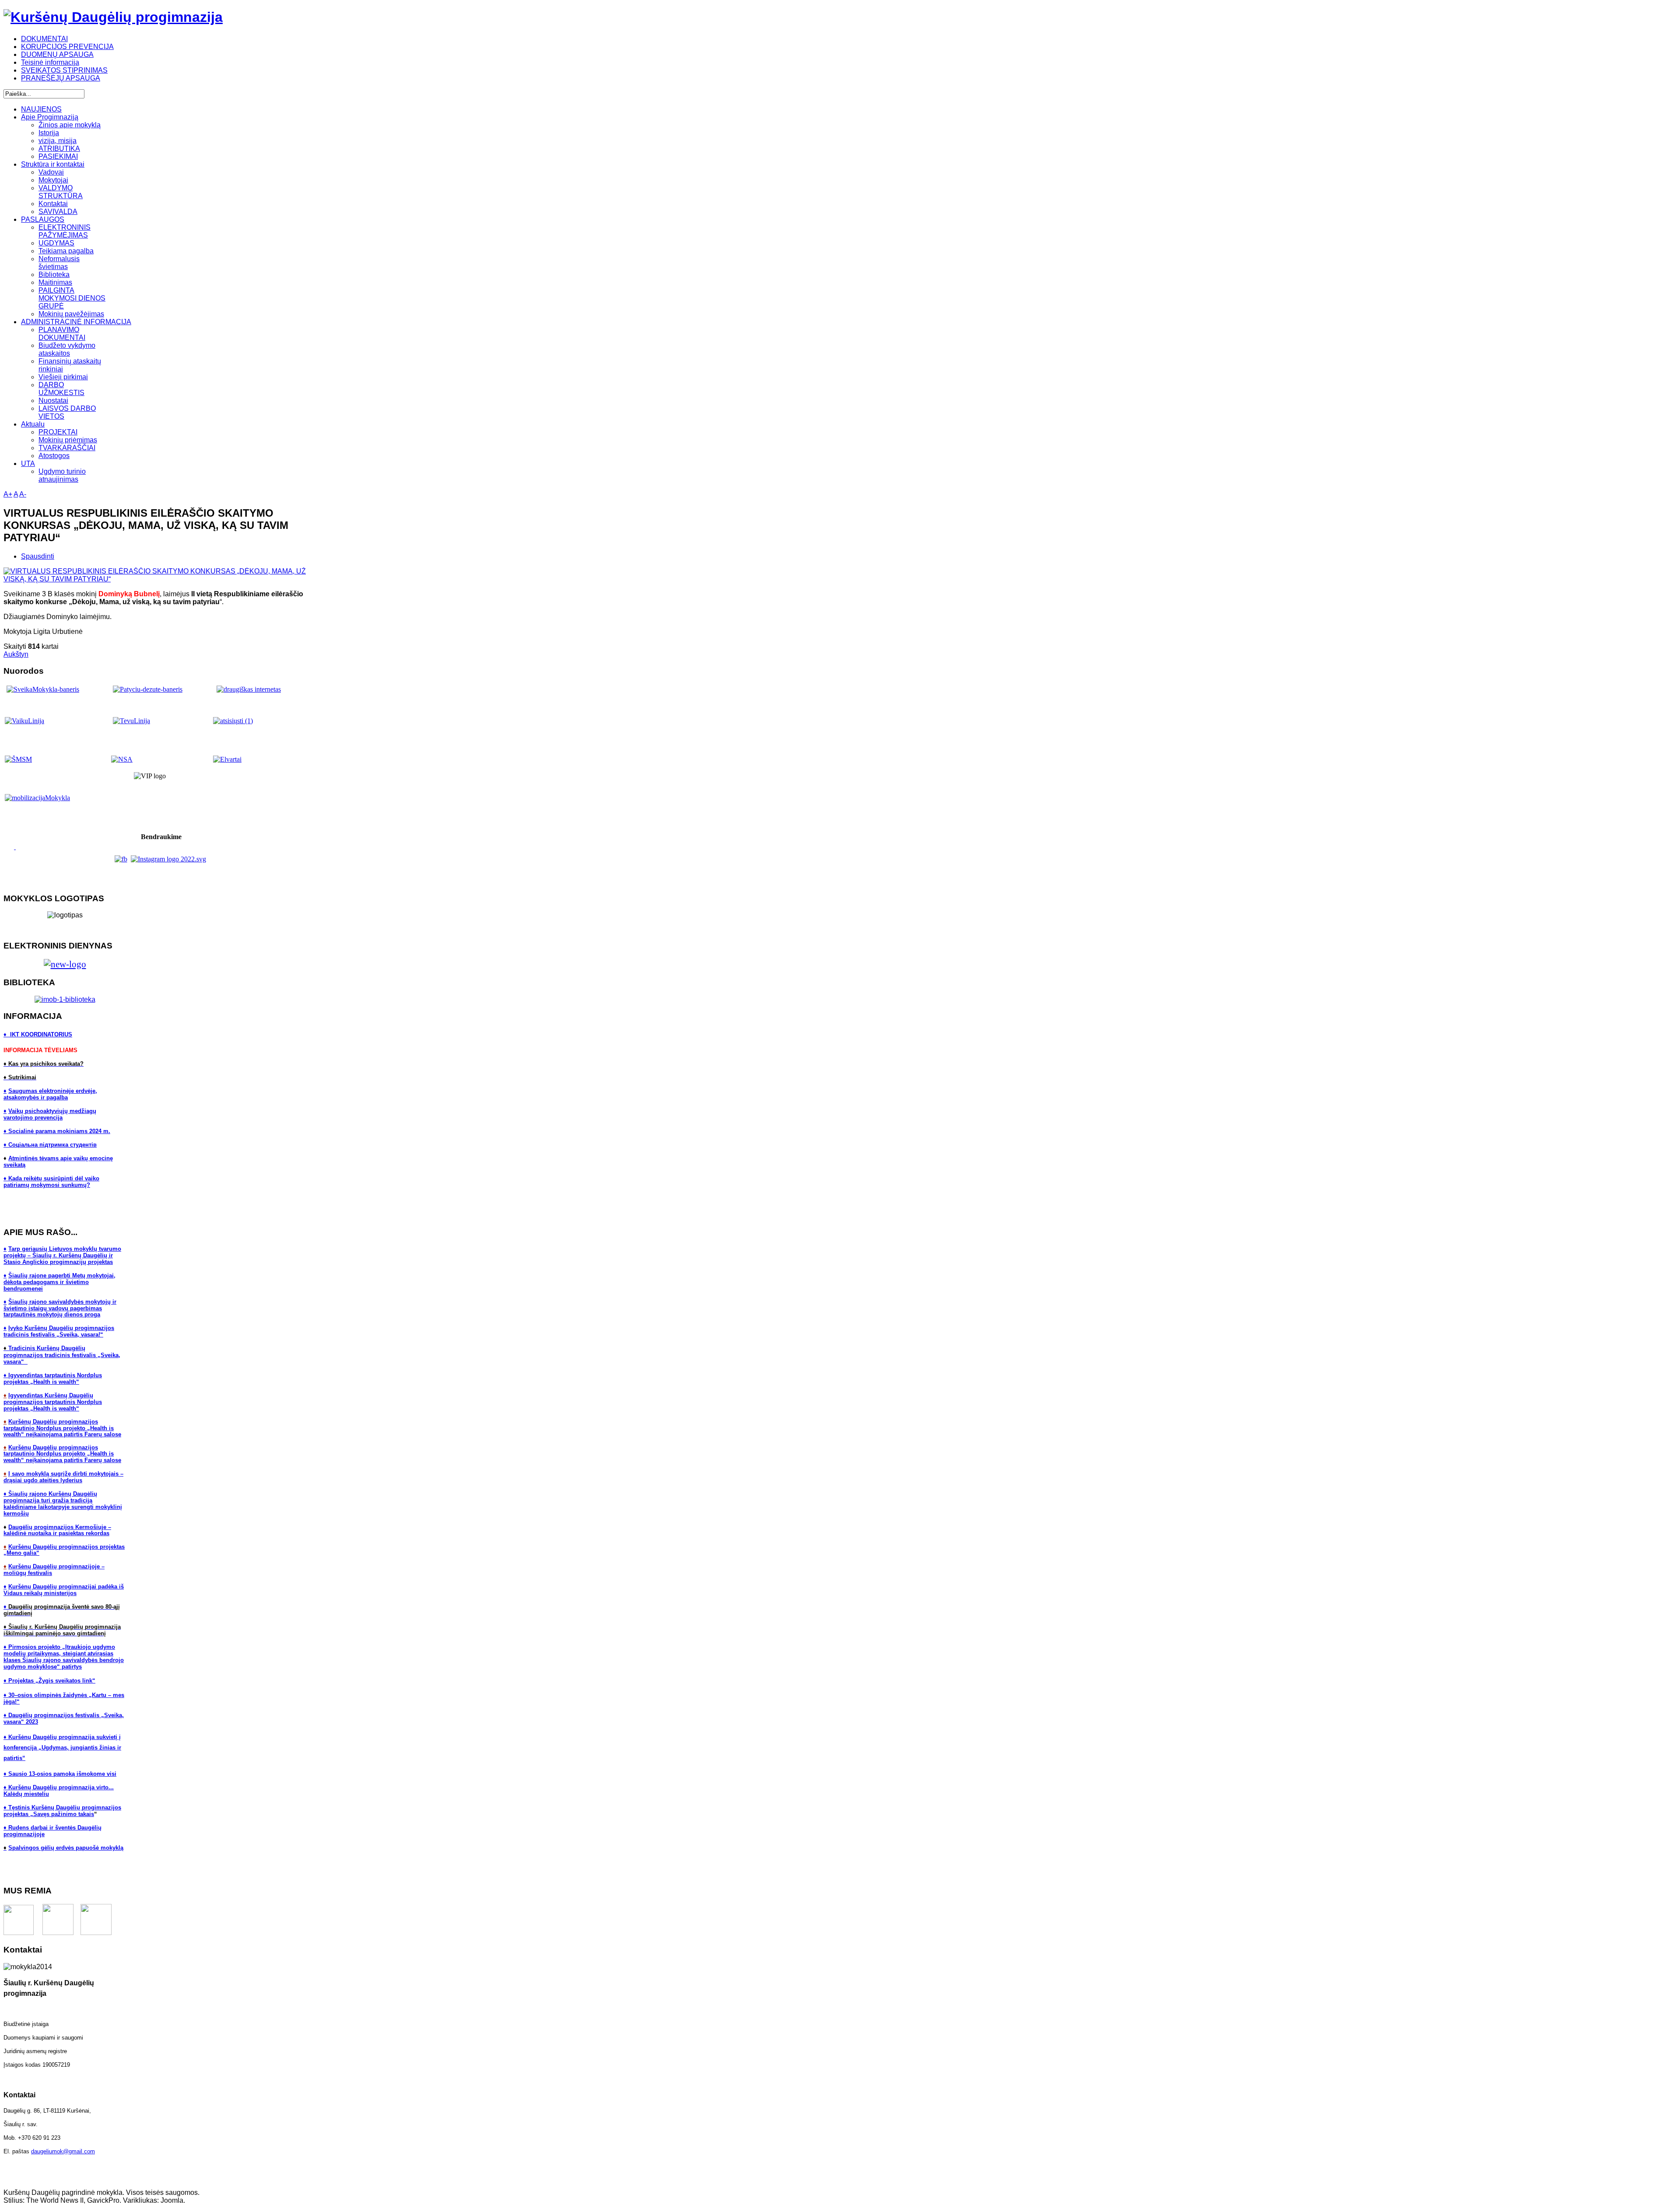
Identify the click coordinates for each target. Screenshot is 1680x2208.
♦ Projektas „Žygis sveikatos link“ (49, 1681)
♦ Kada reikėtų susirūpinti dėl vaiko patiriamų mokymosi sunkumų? (51, 1182)
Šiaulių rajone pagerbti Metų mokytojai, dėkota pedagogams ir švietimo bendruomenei (59, 1282)
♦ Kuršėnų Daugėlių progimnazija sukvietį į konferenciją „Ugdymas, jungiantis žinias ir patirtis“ (62, 1748)
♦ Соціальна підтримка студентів (50, 1145)
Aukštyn (16, 654)
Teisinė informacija (50, 62)
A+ (8, 494)
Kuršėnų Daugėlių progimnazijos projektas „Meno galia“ (64, 1550)
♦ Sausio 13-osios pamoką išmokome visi (60, 1774)
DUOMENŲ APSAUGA (57, 54)
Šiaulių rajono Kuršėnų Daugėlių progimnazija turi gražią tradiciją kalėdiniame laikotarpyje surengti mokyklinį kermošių (63, 1504)
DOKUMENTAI (44, 39)
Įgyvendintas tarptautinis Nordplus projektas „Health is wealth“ (53, 1379)
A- (23, 494)
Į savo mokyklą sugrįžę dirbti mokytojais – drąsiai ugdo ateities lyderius (63, 1477)
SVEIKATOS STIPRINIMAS (64, 70)
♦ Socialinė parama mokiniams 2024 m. (57, 1131)
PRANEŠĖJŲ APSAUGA (61, 78)
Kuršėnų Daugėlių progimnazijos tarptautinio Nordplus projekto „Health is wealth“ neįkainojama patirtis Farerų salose (62, 1428)
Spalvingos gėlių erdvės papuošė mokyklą (66, 1848)
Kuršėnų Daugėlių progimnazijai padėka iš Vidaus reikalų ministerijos (64, 1590)
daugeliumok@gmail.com (63, 2151)
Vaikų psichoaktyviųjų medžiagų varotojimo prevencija (50, 1114)
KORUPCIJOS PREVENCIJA (67, 47)
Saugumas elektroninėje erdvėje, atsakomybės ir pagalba (50, 1094)
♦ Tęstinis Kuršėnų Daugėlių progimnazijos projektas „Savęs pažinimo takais (62, 1811)
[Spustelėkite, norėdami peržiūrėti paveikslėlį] (161, 579)
